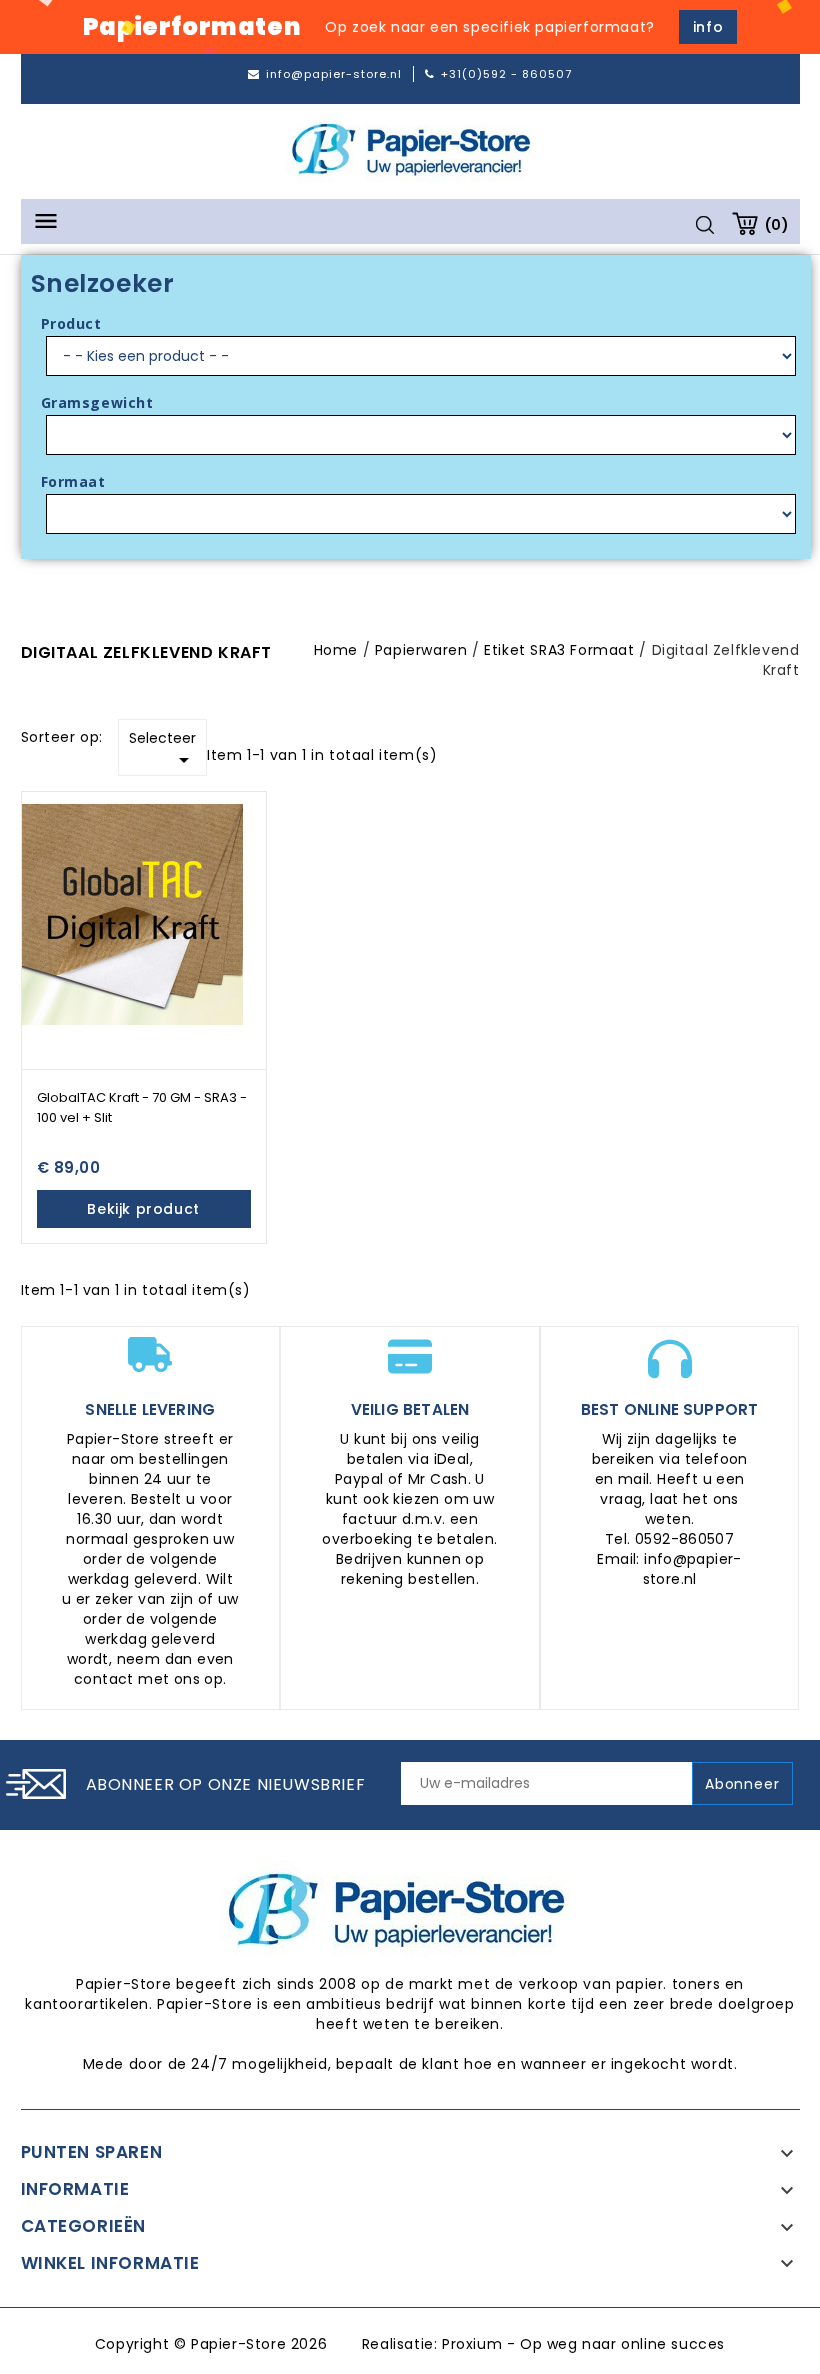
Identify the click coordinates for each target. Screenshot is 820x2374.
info (708, 27)
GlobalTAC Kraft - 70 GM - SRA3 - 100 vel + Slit (142, 1107)
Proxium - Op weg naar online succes (583, 2344)
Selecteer (162, 750)
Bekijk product (143, 1209)
